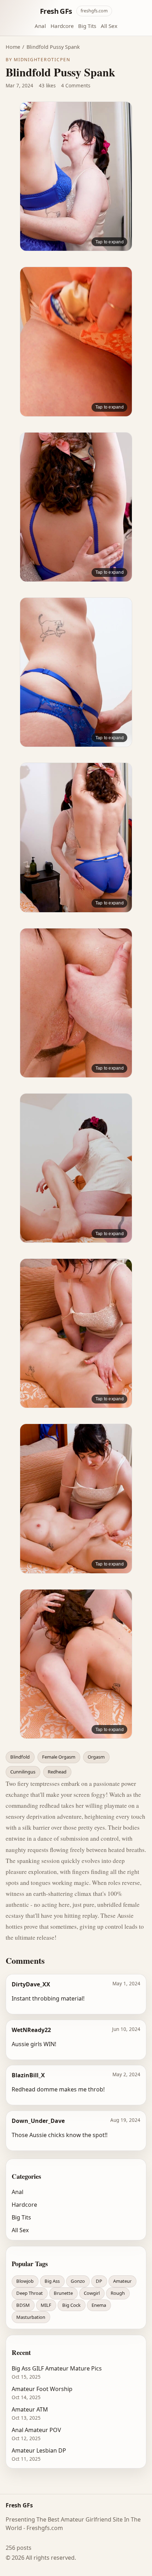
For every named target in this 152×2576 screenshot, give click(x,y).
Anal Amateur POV (36, 2430)
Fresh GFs (56, 11)
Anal (40, 26)
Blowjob (25, 2281)
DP (99, 2281)
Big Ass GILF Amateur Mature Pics (57, 2368)
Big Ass (52, 2281)
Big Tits (87, 26)
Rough (118, 2293)
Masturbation (31, 2317)
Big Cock (71, 2305)
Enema (99, 2305)
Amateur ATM (30, 2409)
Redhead (57, 1772)
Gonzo (78, 2281)
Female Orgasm (59, 1757)
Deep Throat (30, 2293)
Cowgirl (92, 2293)
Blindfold (20, 1757)
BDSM (23, 2305)
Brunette (63, 2293)
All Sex (109, 26)
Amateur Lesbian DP (39, 2450)
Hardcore (62, 26)
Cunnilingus (23, 1772)
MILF (46, 2305)
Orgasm (96, 1757)
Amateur (122, 2281)
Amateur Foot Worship (42, 2389)
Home (13, 47)
